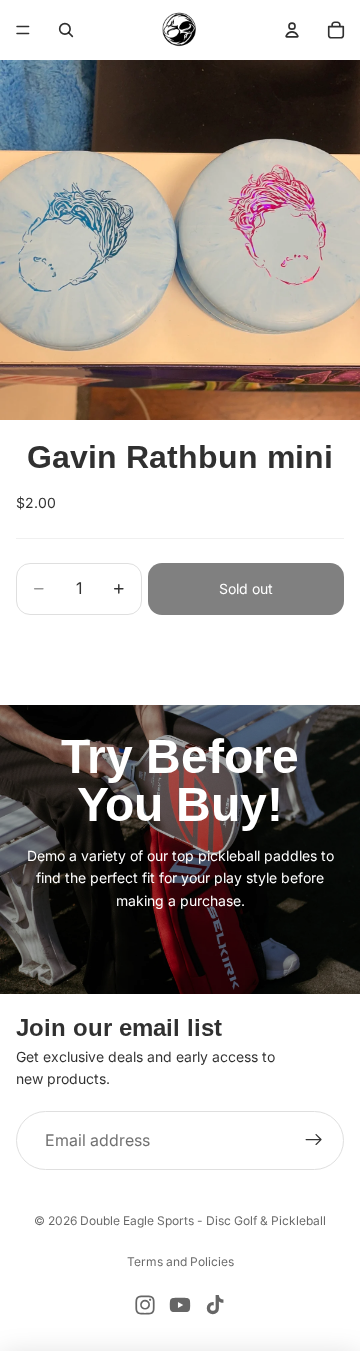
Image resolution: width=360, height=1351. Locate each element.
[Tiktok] (215, 1305)
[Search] (66, 30)
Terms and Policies (180, 1261)
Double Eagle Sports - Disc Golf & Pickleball (203, 1220)
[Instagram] (145, 1305)
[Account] (292, 30)
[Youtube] (180, 1305)
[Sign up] (314, 1141)
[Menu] (23, 30)
